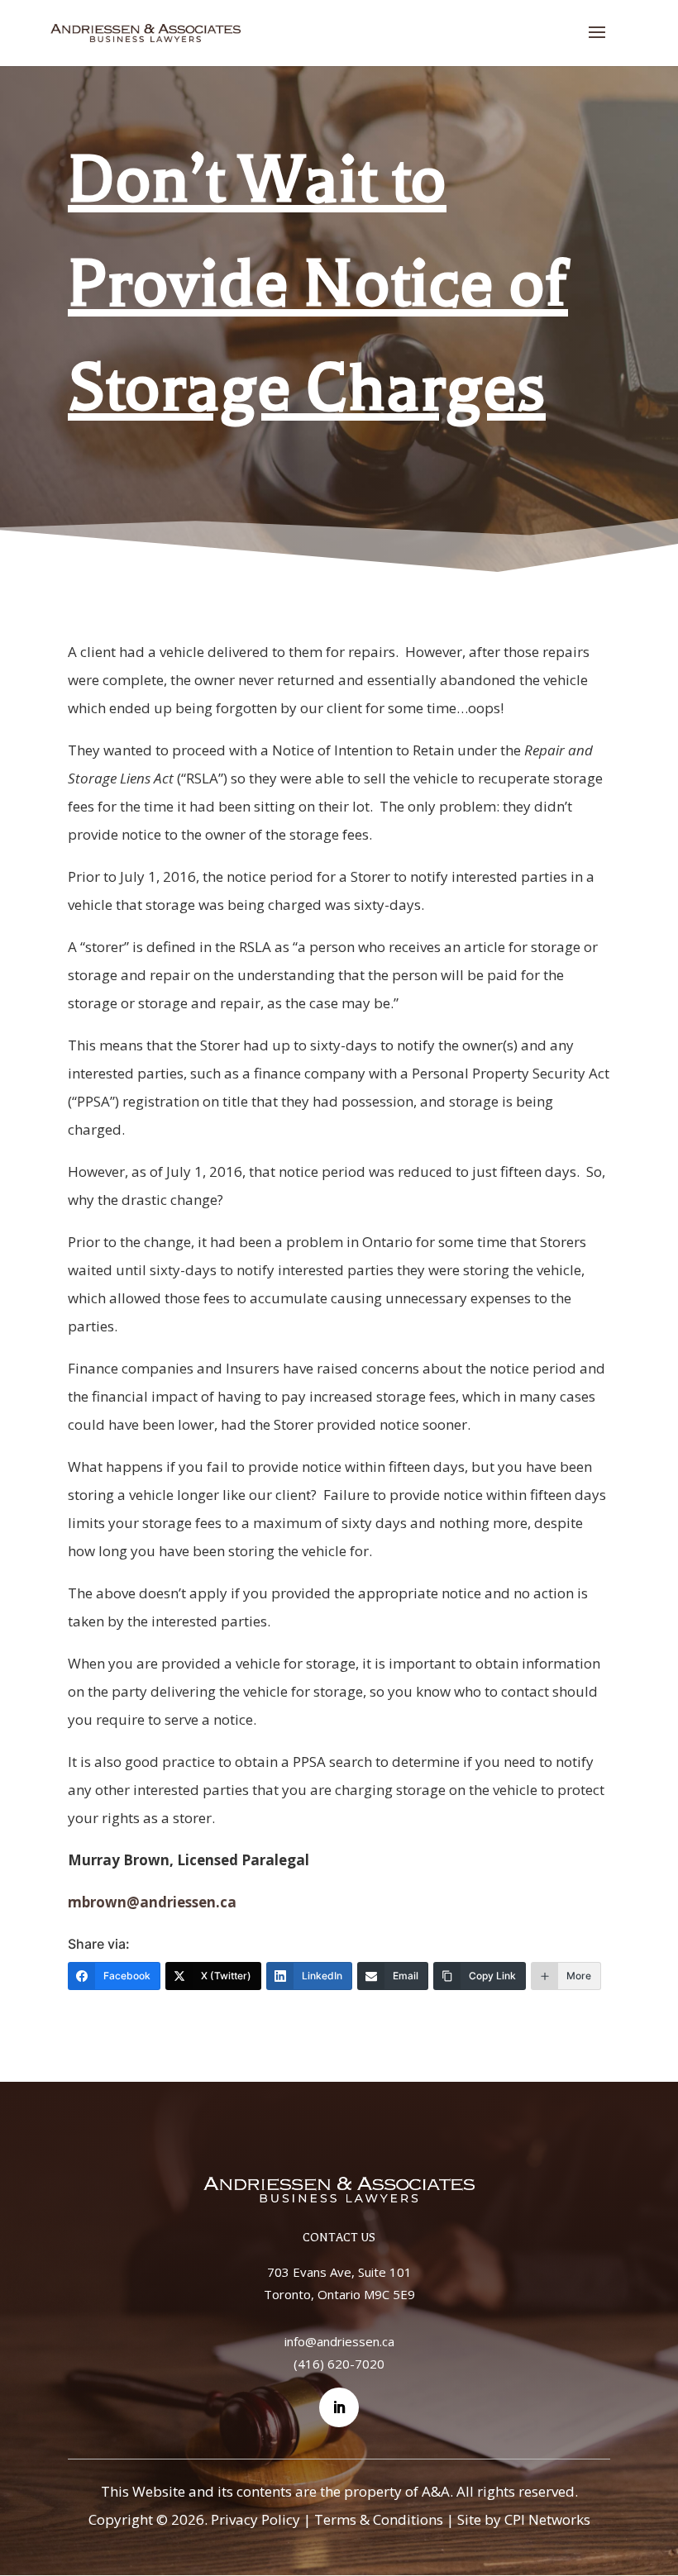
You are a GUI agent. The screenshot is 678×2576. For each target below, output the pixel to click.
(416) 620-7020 (339, 2364)
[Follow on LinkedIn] (339, 2407)
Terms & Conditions (379, 2519)
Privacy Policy (255, 2519)
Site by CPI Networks (524, 2519)
